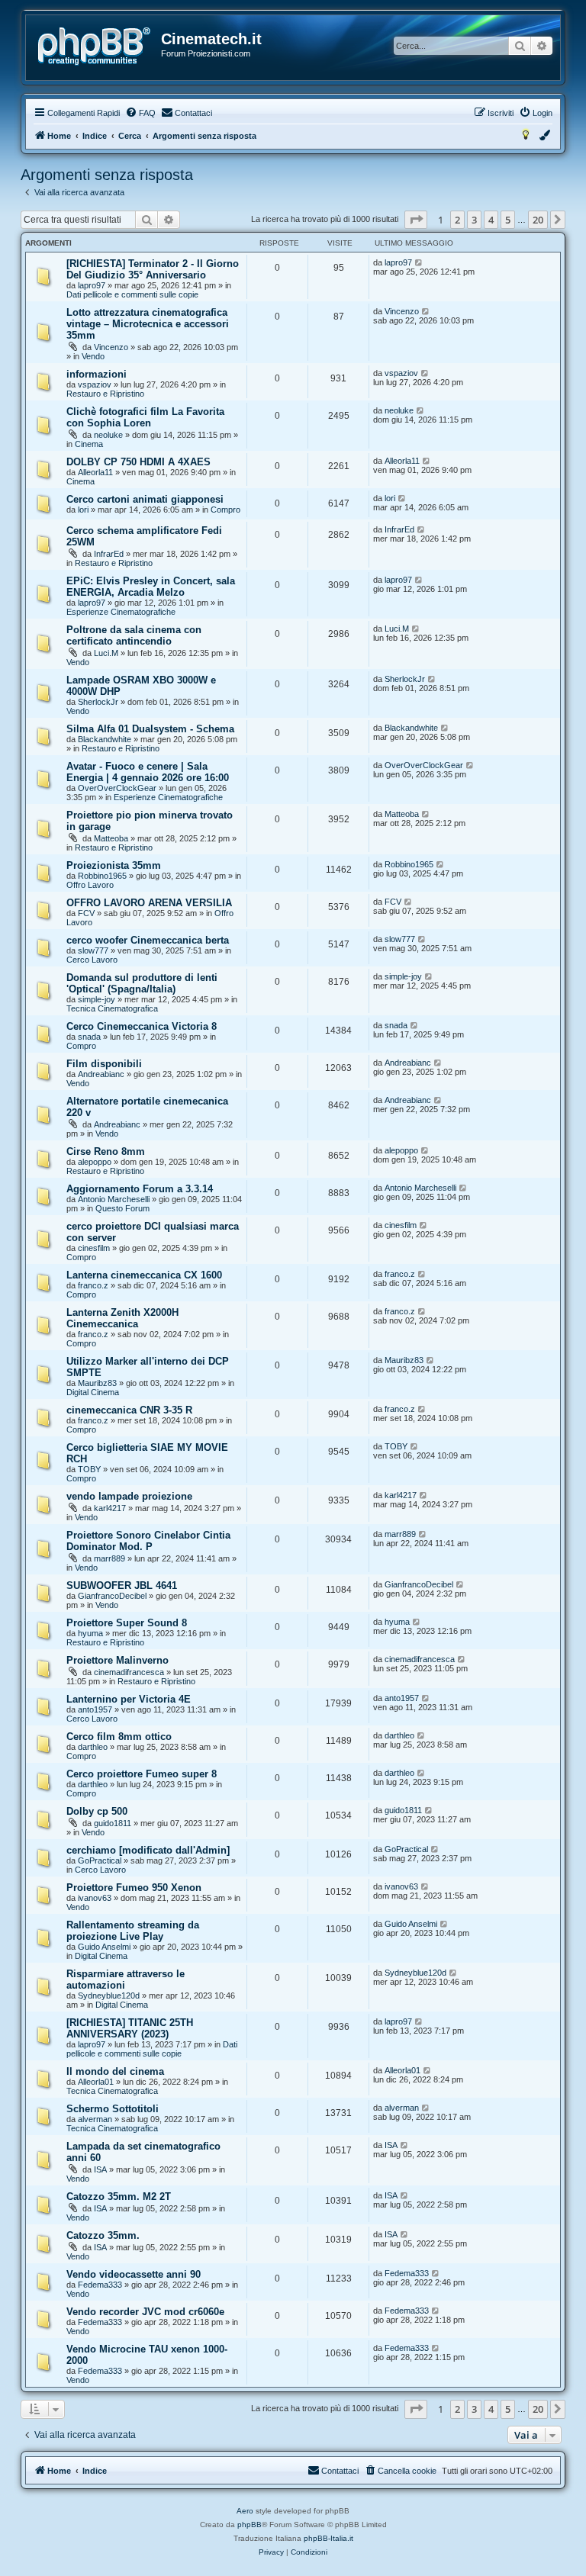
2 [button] (457, 220)
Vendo (93, 356)
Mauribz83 (97, 1383)
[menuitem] (140, 113)
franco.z (93, 1285)
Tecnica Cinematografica (112, 1008)
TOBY (89, 1469)
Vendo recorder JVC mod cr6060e (145, 2312)
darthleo (93, 1747)
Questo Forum (122, 1208)
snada (89, 1037)
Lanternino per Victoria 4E (129, 1699)
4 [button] (491, 220)
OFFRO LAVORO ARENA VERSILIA (149, 903)
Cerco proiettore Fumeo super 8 (142, 1774)
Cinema (89, 444)
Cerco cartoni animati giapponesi (145, 499)
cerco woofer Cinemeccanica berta (148, 940)
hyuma (90, 1633)
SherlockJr (98, 702)
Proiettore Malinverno (118, 1660)
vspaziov (95, 384)
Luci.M (106, 653)
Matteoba (111, 838)
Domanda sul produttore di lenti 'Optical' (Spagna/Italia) (142, 983)
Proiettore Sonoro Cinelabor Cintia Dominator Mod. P (148, 1541)
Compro (225, 510)
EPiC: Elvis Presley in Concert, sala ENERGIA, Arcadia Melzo (151, 587)
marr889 (109, 1558)
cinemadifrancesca (129, 1672)
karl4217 (110, 1508)
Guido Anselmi (104, 1947)
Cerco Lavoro (92, 960)
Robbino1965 (102, 876)
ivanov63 (95, 1898)
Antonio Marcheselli (114, 1199)
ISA (100, 2169)
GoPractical (100, 1860)
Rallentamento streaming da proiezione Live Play (133, 1931)
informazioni (97, 374)
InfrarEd (109, 554)
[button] (416, 220)
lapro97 (92, 285)
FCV (86, 913)
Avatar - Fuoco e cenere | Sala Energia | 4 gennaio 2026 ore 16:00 (148, 772)
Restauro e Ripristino (105, 394)
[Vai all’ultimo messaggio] (419, 262)
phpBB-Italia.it (328, 2538)
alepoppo (95, 1162)
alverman (95, 2119)
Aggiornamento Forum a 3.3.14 (140, 1189)
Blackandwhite (105, 739)
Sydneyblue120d (109, 1996)
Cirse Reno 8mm (106, 1151)
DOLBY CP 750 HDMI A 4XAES (138, 462)
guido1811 (113, 1823)
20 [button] (538, 220)
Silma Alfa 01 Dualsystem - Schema (150, 729)
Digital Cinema (93, 1392)
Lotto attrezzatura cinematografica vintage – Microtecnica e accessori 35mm (148, 324)
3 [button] (474, 220)
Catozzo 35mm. (103, 2235)
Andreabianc (101, 1074)
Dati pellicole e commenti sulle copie (132, 294)
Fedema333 (100, 2285)
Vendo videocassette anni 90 (134, 2274)
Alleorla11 (95, 472)
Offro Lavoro (90, 885)
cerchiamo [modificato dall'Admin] (148, 1850)
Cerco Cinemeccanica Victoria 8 (142, 1026)
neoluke (108, 435)
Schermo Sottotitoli (113, 2109)
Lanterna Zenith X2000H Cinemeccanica (122, 1318)
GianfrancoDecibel (112, 1596)
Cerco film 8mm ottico (119, 1737)
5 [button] (508, 220)
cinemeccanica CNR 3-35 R (129, 1410)
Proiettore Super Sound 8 (127, 1623)
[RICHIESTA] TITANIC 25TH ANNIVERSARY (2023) (130, 2028)
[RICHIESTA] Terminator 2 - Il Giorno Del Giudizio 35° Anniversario (153, 269)
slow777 (93, 950)
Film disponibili (104, 1064)
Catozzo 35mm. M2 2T (119, 2197)
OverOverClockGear (117, 788)
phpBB (250, 2525)
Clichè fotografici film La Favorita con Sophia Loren (145, 417)
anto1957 (95, 1709)
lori (83, 510)
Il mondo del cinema (115, 2071)
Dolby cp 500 (97, 1811)
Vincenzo (111, 347)
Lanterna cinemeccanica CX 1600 (144, 1275)
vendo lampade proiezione (129, 1496)
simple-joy (97, 999)
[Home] (94, 47)
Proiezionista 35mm (114, 865)
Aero (245, 2511)
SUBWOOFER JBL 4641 (122, 1585)
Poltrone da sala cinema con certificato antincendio (134, 635)
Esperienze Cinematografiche (121, 612)
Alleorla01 (96, 2082)
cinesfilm (94, 1248)
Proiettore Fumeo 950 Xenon (134, 1888)
